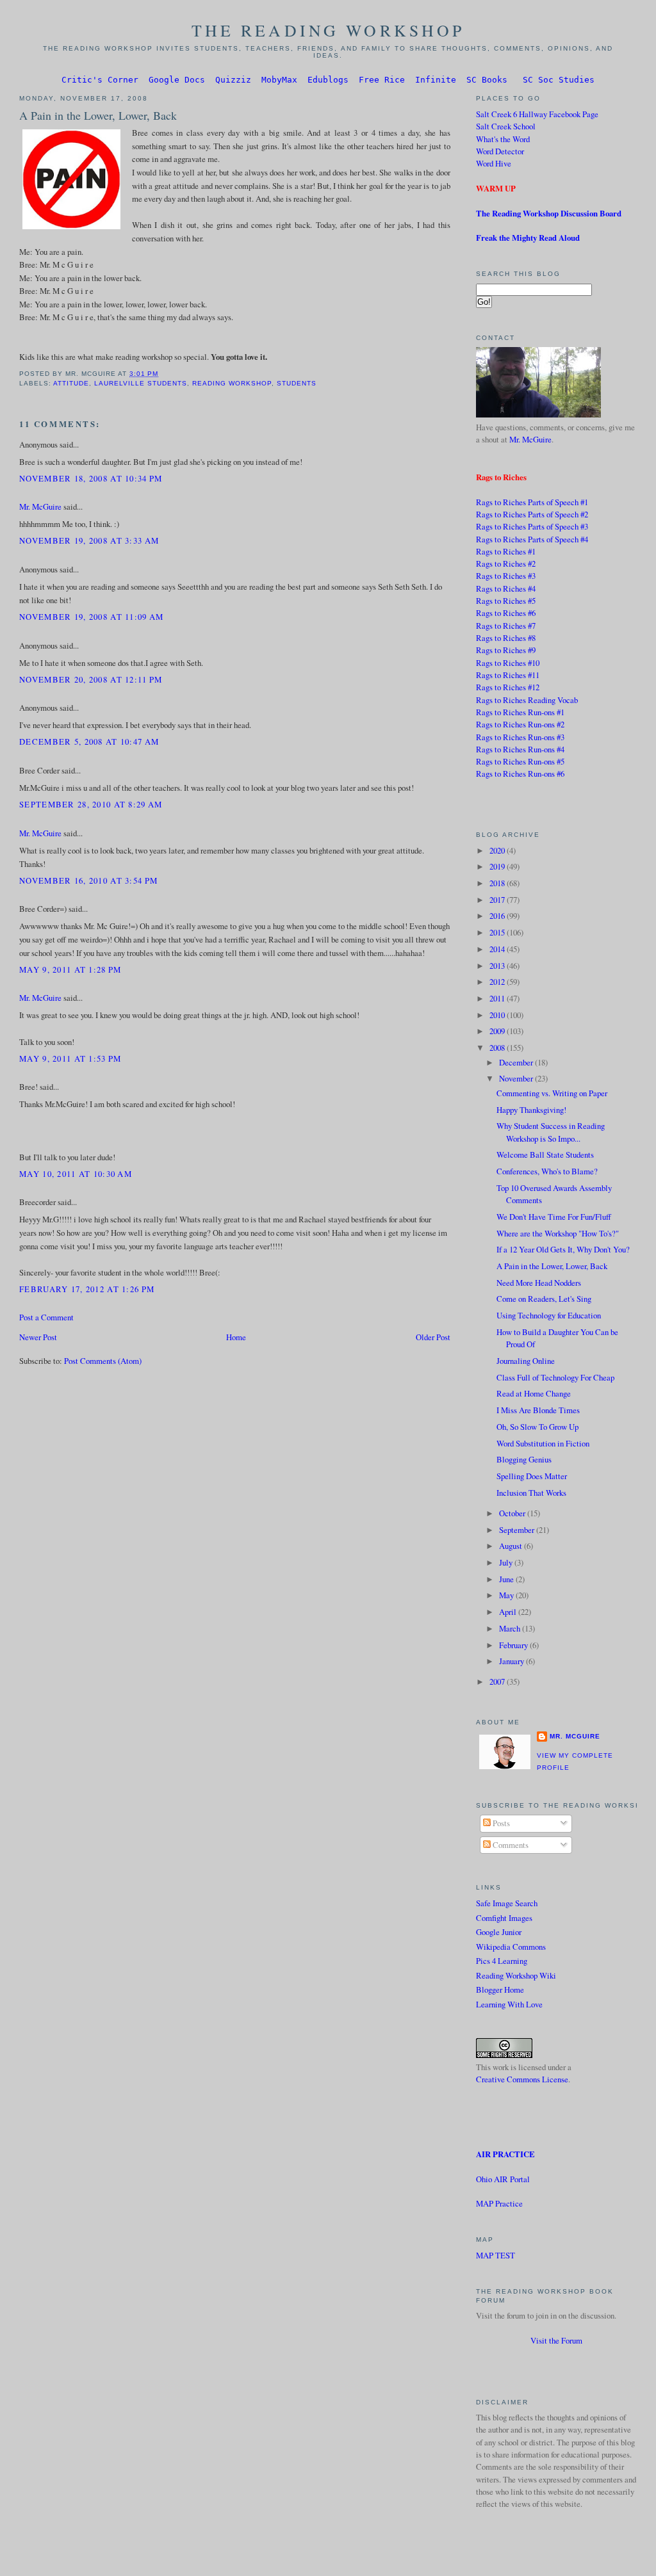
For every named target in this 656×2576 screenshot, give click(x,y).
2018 (498, 883)
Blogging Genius (524, 1459)
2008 (498, 1048)
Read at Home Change (534, 1393)
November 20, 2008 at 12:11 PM (91, 679)
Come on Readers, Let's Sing (544, 1299)
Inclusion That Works (531, 1493)
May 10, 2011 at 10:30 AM (76, 1174)
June (507, 1579)
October (513, 1513)
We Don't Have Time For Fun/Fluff (554, 1217)
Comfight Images (504, 1918)
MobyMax (279, 80)
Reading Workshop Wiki (516, 1975)
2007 (498, 1681)
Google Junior (499, 1932)
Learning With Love (509, 2004)
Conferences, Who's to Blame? (547, 1171)
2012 (498, 982)
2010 (498, 1015)
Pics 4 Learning (502, 1961)
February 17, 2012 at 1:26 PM (87, 1289)
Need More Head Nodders (539, 1283)
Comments (510, 1845)
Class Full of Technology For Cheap (555, 1377)
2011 (498, 998)
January (512, 1661)
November (517, 1078)
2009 (498, 1031)
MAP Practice (499, 2203)
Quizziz (233, 80)
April (509, 1612)
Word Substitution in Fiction (543, 1443)
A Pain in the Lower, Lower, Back (98, 115)
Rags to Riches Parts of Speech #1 (532, 502)
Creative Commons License (522, 2079)
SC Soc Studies (559, 80)
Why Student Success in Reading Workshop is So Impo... (551, 1132)
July (507, 1562)
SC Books (487, 80)
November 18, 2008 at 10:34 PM (91, 478)
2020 (498, 850)
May (507, 1595)
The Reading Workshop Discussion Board (549, 213)
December (517, 1062)
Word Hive (494, 163)
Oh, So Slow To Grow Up (537, 1427)
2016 (498, 916)
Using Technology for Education (549, 1315)
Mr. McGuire (40, 506)
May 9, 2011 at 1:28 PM (70, 969)
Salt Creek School (506, 126)
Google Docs (177, 80)
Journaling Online (526, 1361)
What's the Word (503, 139)
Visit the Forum (556, 2340)
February (514, 1645)
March (511, 1628)
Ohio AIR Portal (503, 2179)
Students (297, 383)
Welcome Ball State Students (545, 1154)
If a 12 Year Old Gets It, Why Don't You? (563, 1249)
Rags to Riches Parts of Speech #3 (532, 526)
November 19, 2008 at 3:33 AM (89, 540)
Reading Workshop (232, 383)
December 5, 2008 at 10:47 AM (89, 741)
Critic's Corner (100, 80)
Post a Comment (46, 1317)
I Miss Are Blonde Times (538, 1410)
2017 (498, 900)
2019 (498, 866)
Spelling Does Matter (532, 1476)
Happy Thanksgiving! (531, 1110)
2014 (498, 949)
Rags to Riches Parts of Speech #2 (532, 514)
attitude (71, 383)
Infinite (436, 80)
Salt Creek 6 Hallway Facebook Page (537, 114)
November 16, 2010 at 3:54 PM (88, 880)
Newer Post (38, 1337)
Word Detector (500, 151)
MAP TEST (496, 2255)
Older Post (433, 1337)
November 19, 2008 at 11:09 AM (91, 617)
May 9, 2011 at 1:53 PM (70, 1058)
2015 (498, 932)
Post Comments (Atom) (103, 1361)
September (518, 1530)
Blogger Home (500, 1989)
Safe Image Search (507, 1903)
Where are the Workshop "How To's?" (558, 1233)
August (512, 1546)
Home (236, 1337)
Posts (500, 1823)
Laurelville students (141, 383)
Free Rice (382, 80)
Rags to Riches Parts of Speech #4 (532, 539)
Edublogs (328, 80)
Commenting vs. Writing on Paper (552, 1093)
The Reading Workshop (328, 30)
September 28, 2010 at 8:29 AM (91, 804)
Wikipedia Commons (511, 1947)
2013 (498, 966)
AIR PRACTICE (505, 2154)
